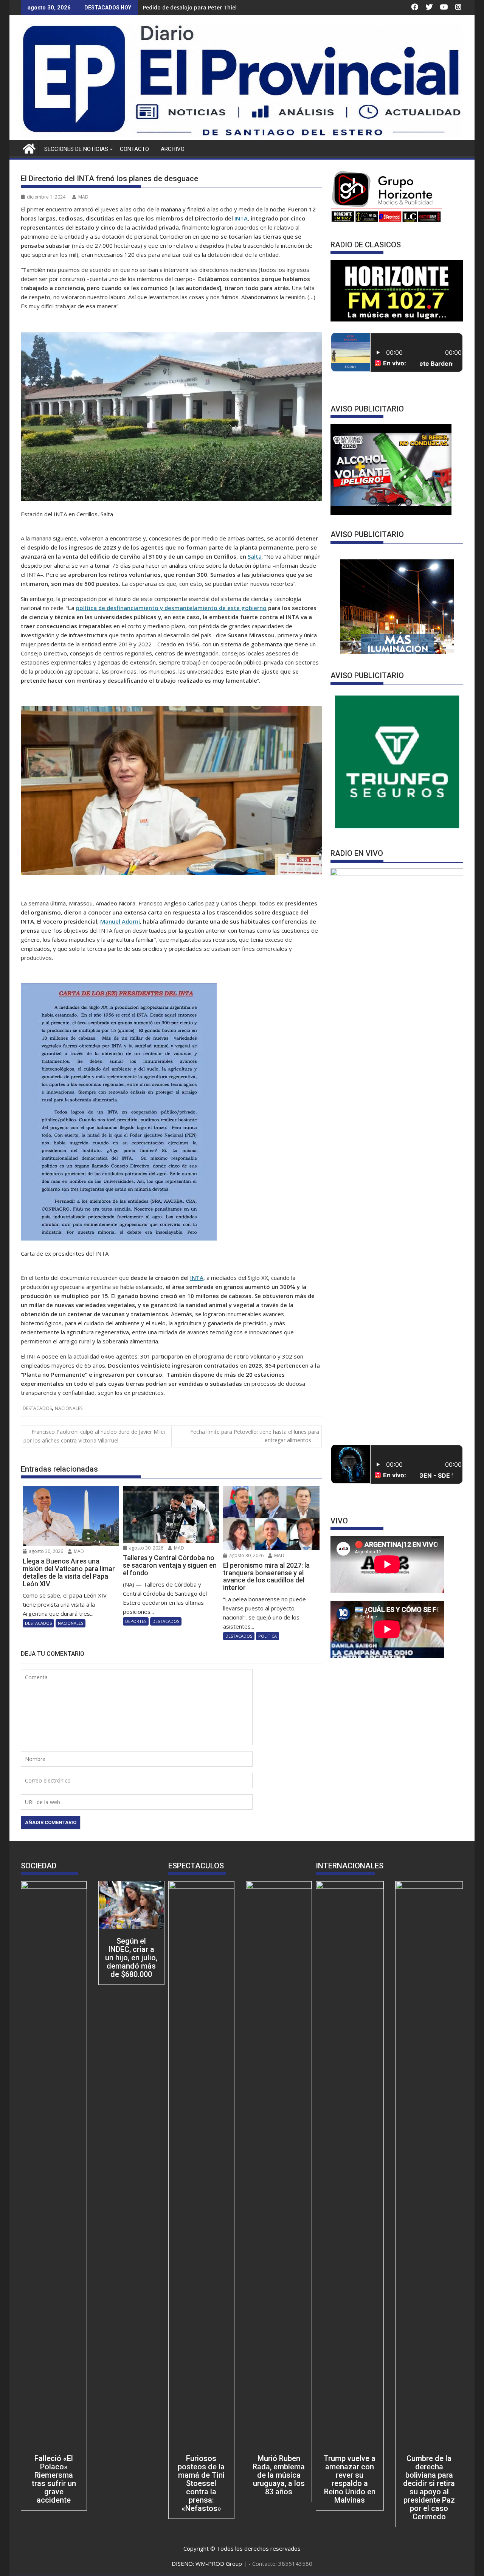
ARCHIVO (173, 149)
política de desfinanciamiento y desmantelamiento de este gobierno (171, 608)
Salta (255, 556)
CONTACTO (134, 149)
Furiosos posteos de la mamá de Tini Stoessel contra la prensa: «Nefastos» (201, 2483)
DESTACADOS (37, 1408)
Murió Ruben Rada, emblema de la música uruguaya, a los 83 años (279, 2475)
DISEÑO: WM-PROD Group (208, 2564)
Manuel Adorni (120, 921)
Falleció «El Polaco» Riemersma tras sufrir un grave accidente (54, 2479)
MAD (83, 197)
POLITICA (268, 1636)
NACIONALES (69, 1408)
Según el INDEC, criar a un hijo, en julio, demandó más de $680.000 (131, 1958)
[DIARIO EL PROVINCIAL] (242, 135)
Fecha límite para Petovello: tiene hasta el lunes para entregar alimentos (255, 1436)
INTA (241, 218)
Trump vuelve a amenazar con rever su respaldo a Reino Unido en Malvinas (350, 2479)
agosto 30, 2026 (45, 1551)
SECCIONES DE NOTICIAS (76, 149)
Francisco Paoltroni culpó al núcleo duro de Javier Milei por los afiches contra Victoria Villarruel (94, 1436)
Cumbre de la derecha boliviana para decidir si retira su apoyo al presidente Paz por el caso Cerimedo (429, 2487)
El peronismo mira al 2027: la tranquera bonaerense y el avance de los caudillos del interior (264, 7)
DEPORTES (136, 1621)
